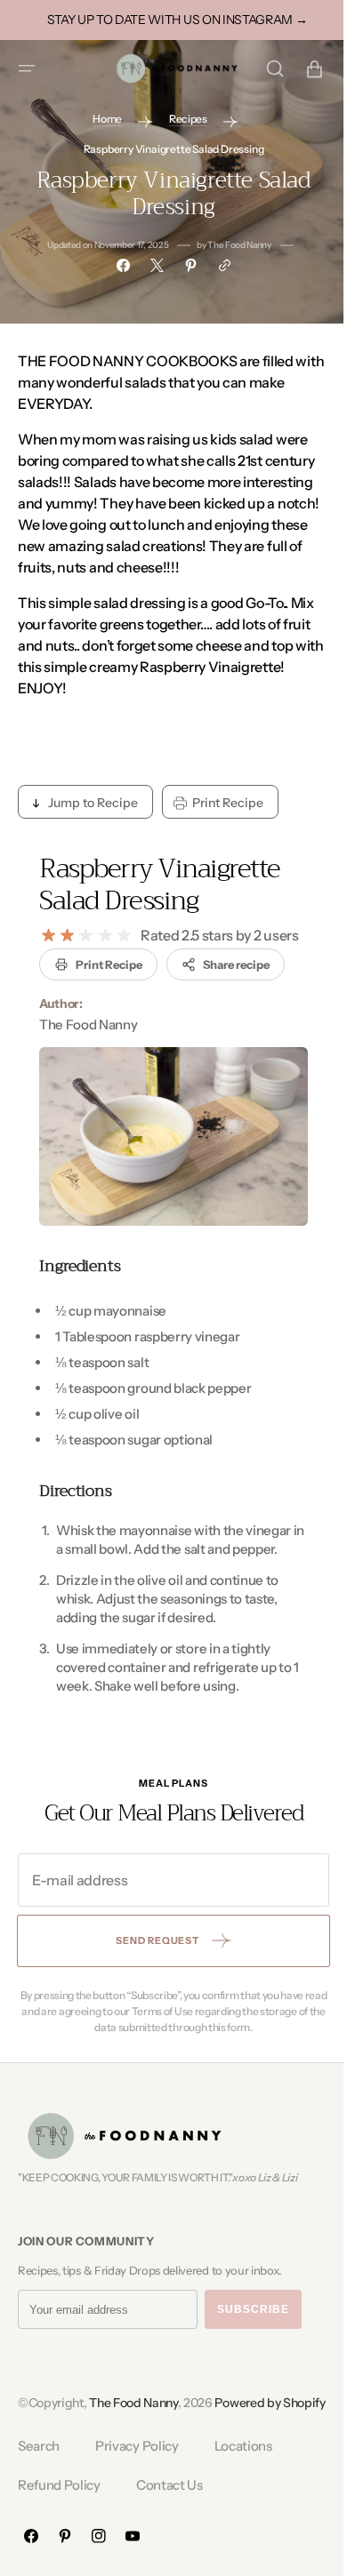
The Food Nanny (133, 2418)
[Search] (262, 68)
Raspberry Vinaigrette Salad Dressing (160, 884)
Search (39, 2482)
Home (101, 119)
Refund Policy (59, 2521)
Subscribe (253, 2324)
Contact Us (169, 2521)
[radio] (48, 934)
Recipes (181, 119)
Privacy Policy (137, 2482)
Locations (243, 2482)
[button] (27, 68)
